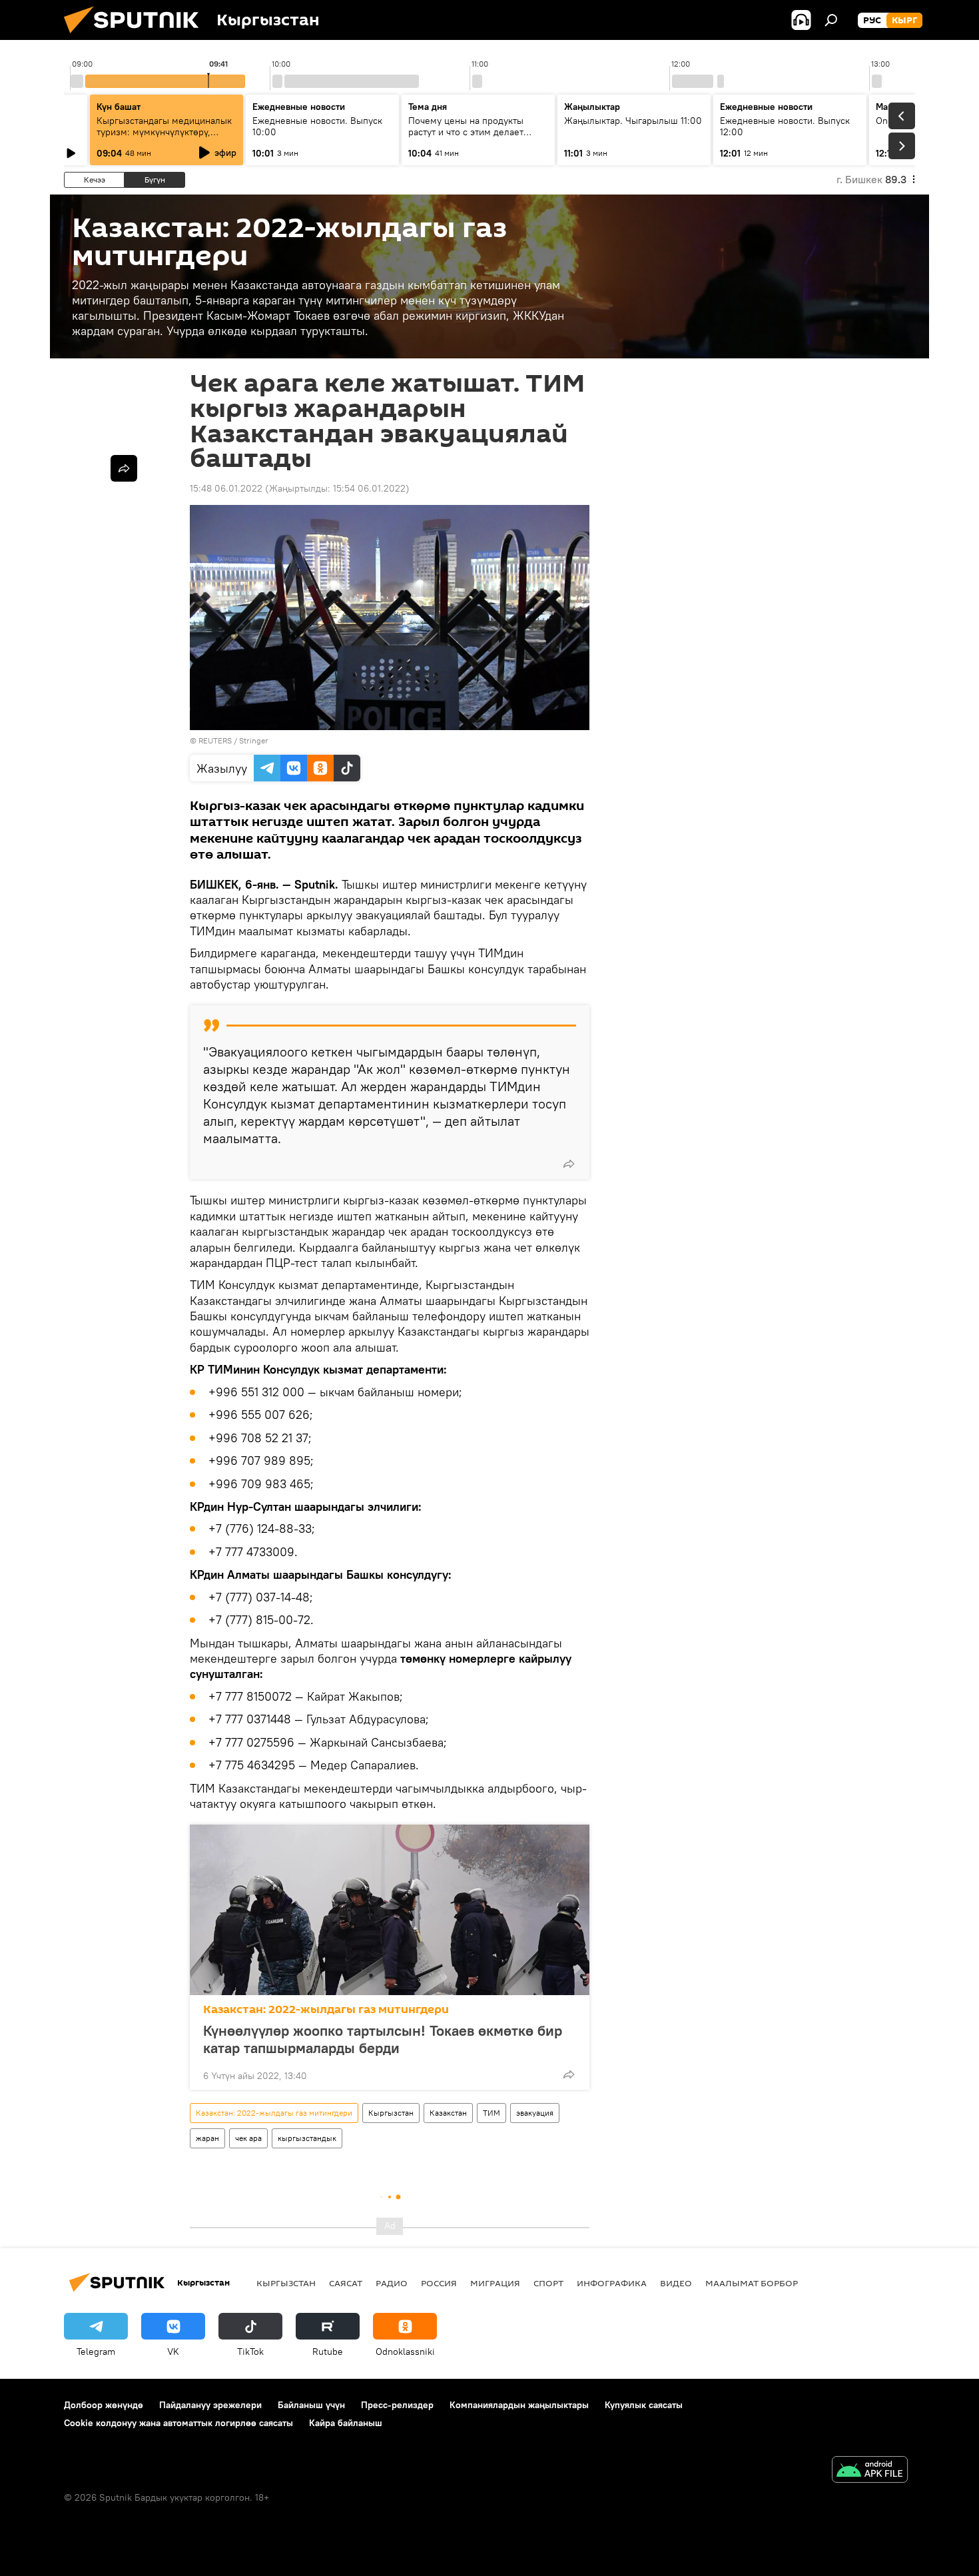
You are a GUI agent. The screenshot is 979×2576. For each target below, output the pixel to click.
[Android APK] (870, 2471)
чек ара (248, 2138)
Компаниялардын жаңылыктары (519, 2405)
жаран (207, 2138)
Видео (676, 2283)
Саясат (346, 2283)
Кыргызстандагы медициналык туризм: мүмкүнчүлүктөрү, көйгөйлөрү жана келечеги (164, 132)
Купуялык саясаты (644, 2405)
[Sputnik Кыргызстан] (137, 37)
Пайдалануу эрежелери (210, 2405)
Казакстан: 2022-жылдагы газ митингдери (326, 2009)
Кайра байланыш (346, 2423)
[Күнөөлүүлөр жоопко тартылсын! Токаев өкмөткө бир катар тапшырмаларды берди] (390, 1910)
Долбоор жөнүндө (104, 2405)
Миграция (495, 2283)
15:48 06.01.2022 (226, 488)
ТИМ (491, 2113)
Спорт (548, 2283)
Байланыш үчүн (311, 2405)
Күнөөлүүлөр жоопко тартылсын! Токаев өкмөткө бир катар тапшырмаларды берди (383, 2039)
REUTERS (215, 740)
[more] (569, 1164)
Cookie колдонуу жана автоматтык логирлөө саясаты (178, 2423)
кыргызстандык (307, 2138)
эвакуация (535, 2113)
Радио (392, 2283)
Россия (439, 2283)
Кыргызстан (391, 2113)
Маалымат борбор (752, 2283)
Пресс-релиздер (397, 2405)
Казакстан (448, 2113)
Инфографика (612, 2283)
